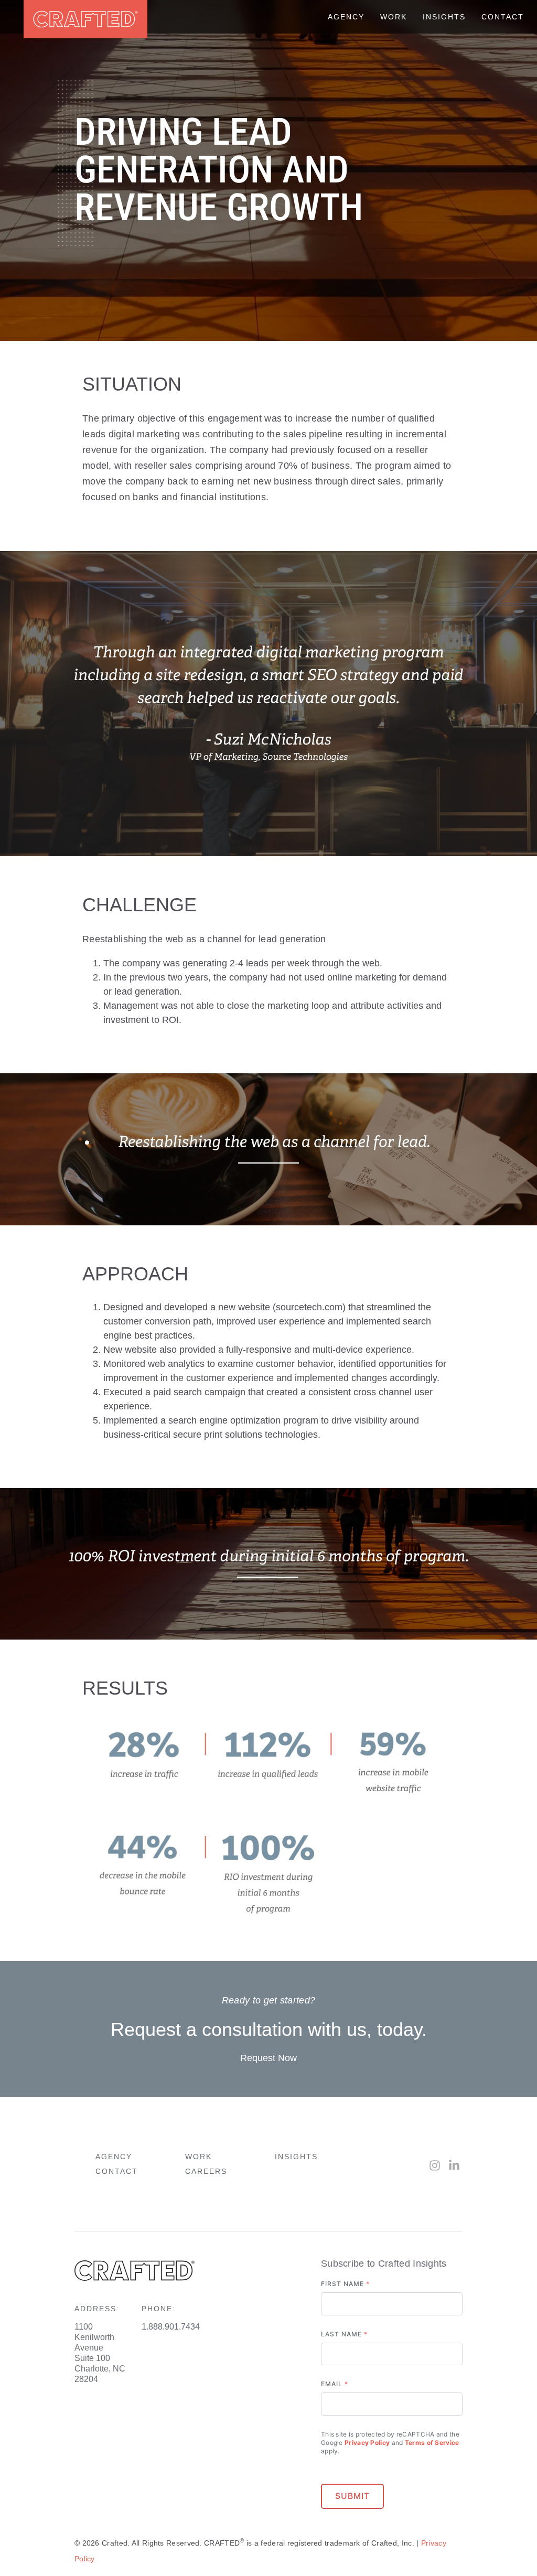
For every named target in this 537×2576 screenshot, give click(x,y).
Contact (117, 2171)
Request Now (268, 2058)
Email (335, 2384)
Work (198, 2157)
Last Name (344, 2334)
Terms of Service (432, 2443)
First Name (345, 2284)
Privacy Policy (367, 2443)
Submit (352, 2496)
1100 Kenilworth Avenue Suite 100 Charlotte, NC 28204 (100, 2353)
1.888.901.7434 (171, 2327)
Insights (296, 2157)
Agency (114, 2157)
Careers (206, 2171)
